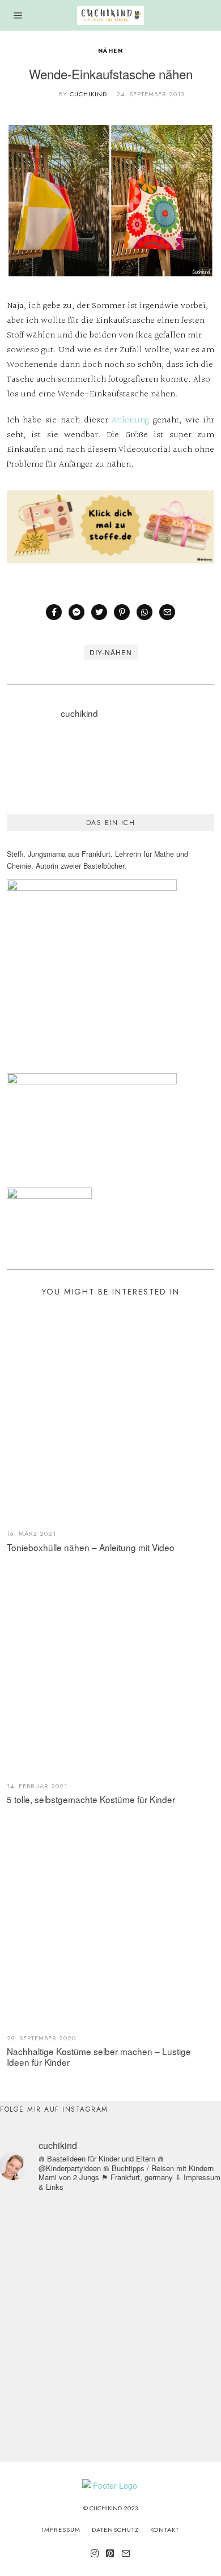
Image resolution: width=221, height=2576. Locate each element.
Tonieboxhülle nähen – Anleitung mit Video (91, 1547)
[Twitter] (99, 612)
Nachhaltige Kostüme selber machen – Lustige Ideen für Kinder (99, 2056)
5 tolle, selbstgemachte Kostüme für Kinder (91, 1799)
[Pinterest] (122, 612)
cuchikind (88, 94)
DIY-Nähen (111, 652)
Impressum (61, 2530)
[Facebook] (54, 612)
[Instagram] (95, 2553)
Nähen (111, 51)
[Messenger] (76, 612)
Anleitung (130, 420)
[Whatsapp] (144, 612)
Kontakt (165, 2530)
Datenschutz (115, 2530)
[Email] (167, 612)
